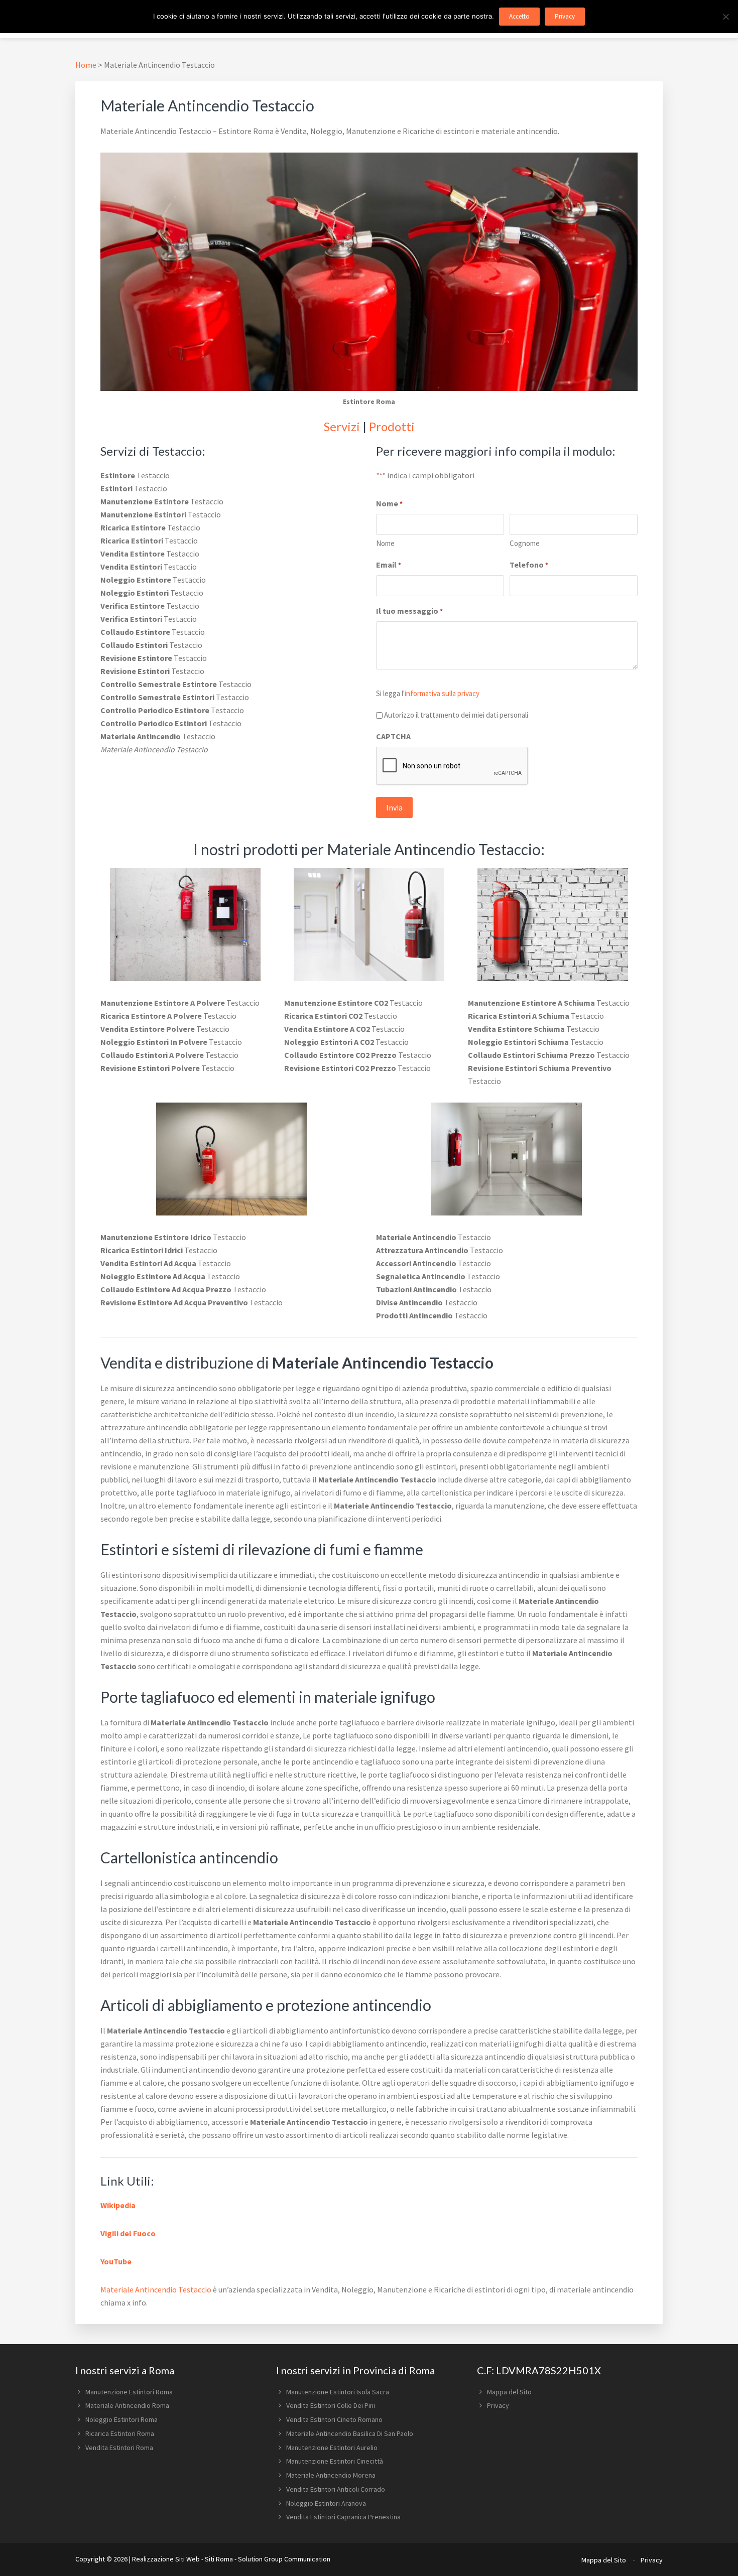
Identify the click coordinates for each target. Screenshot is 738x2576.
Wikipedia (118, 2205)
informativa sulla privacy (442, 693)
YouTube (116, 2261)
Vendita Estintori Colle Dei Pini (331, 2405)
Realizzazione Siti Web (166, 2559)
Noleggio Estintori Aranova (326, 2503)
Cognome (525, 543)
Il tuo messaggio (409, 611)
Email (389, 565)
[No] (725, 17)
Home (86, 65)
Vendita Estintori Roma (119, 2448)
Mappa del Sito (509, 2392)
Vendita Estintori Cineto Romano (334, 2419)
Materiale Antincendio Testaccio (156, 2289)
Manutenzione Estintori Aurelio (332, 2448)
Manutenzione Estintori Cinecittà (335, 2461)
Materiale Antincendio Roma (127, 2405)
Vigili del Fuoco (128, 2233)
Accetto (519, 16)
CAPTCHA (393, 736)
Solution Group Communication (284, 2559)
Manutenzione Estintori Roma (129, 2392)
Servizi (342, 426)
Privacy (498, 2405)
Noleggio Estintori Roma (121, 2419)
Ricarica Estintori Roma (120, 2433)
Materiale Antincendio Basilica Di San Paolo (350, 2433)
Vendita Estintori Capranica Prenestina (343, 2517)
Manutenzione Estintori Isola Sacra (338, 2392)
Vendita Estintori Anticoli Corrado (336, 2489)
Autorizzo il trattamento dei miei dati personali (456, 715)
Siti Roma (219, 2559)
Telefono (529, 565)
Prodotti (392, 426)
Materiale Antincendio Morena (331, 2475)
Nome (385, 543)
